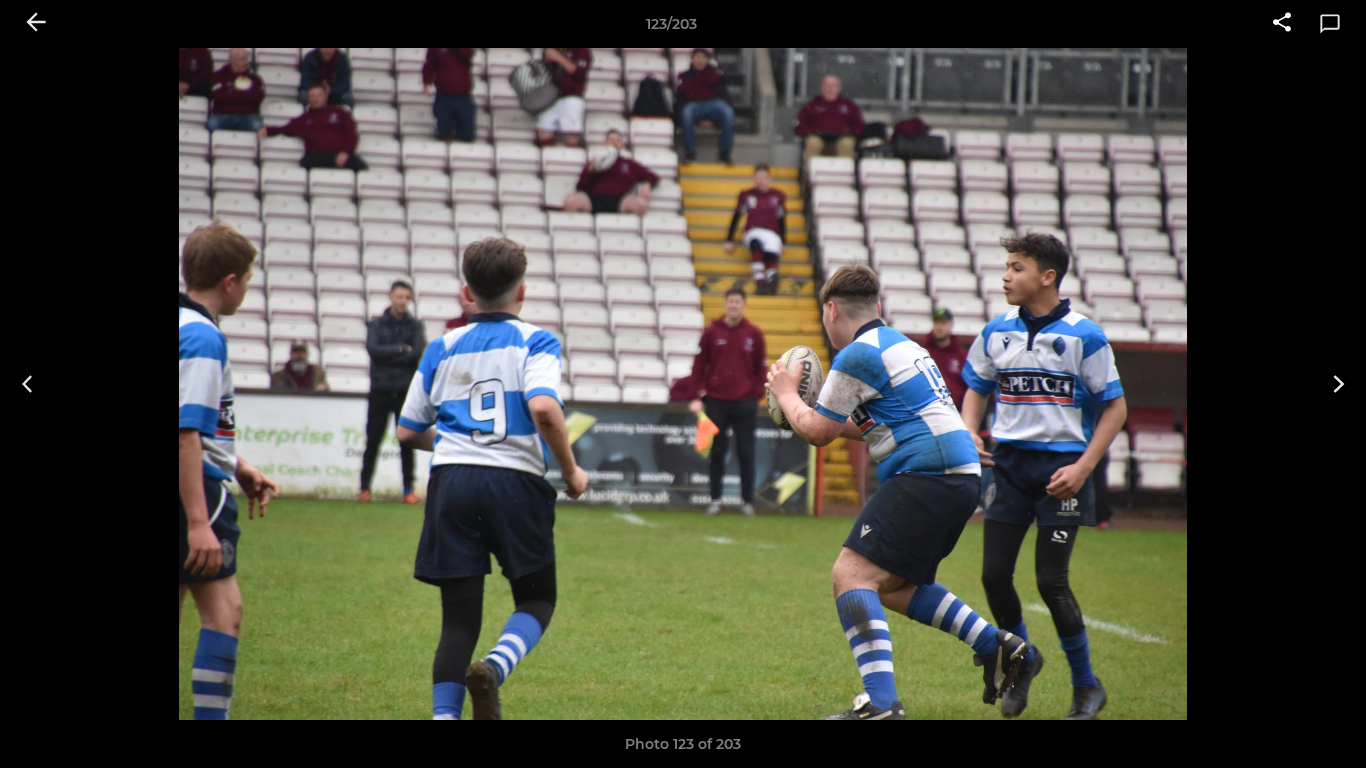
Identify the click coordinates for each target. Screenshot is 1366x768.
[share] (1282, 24)
